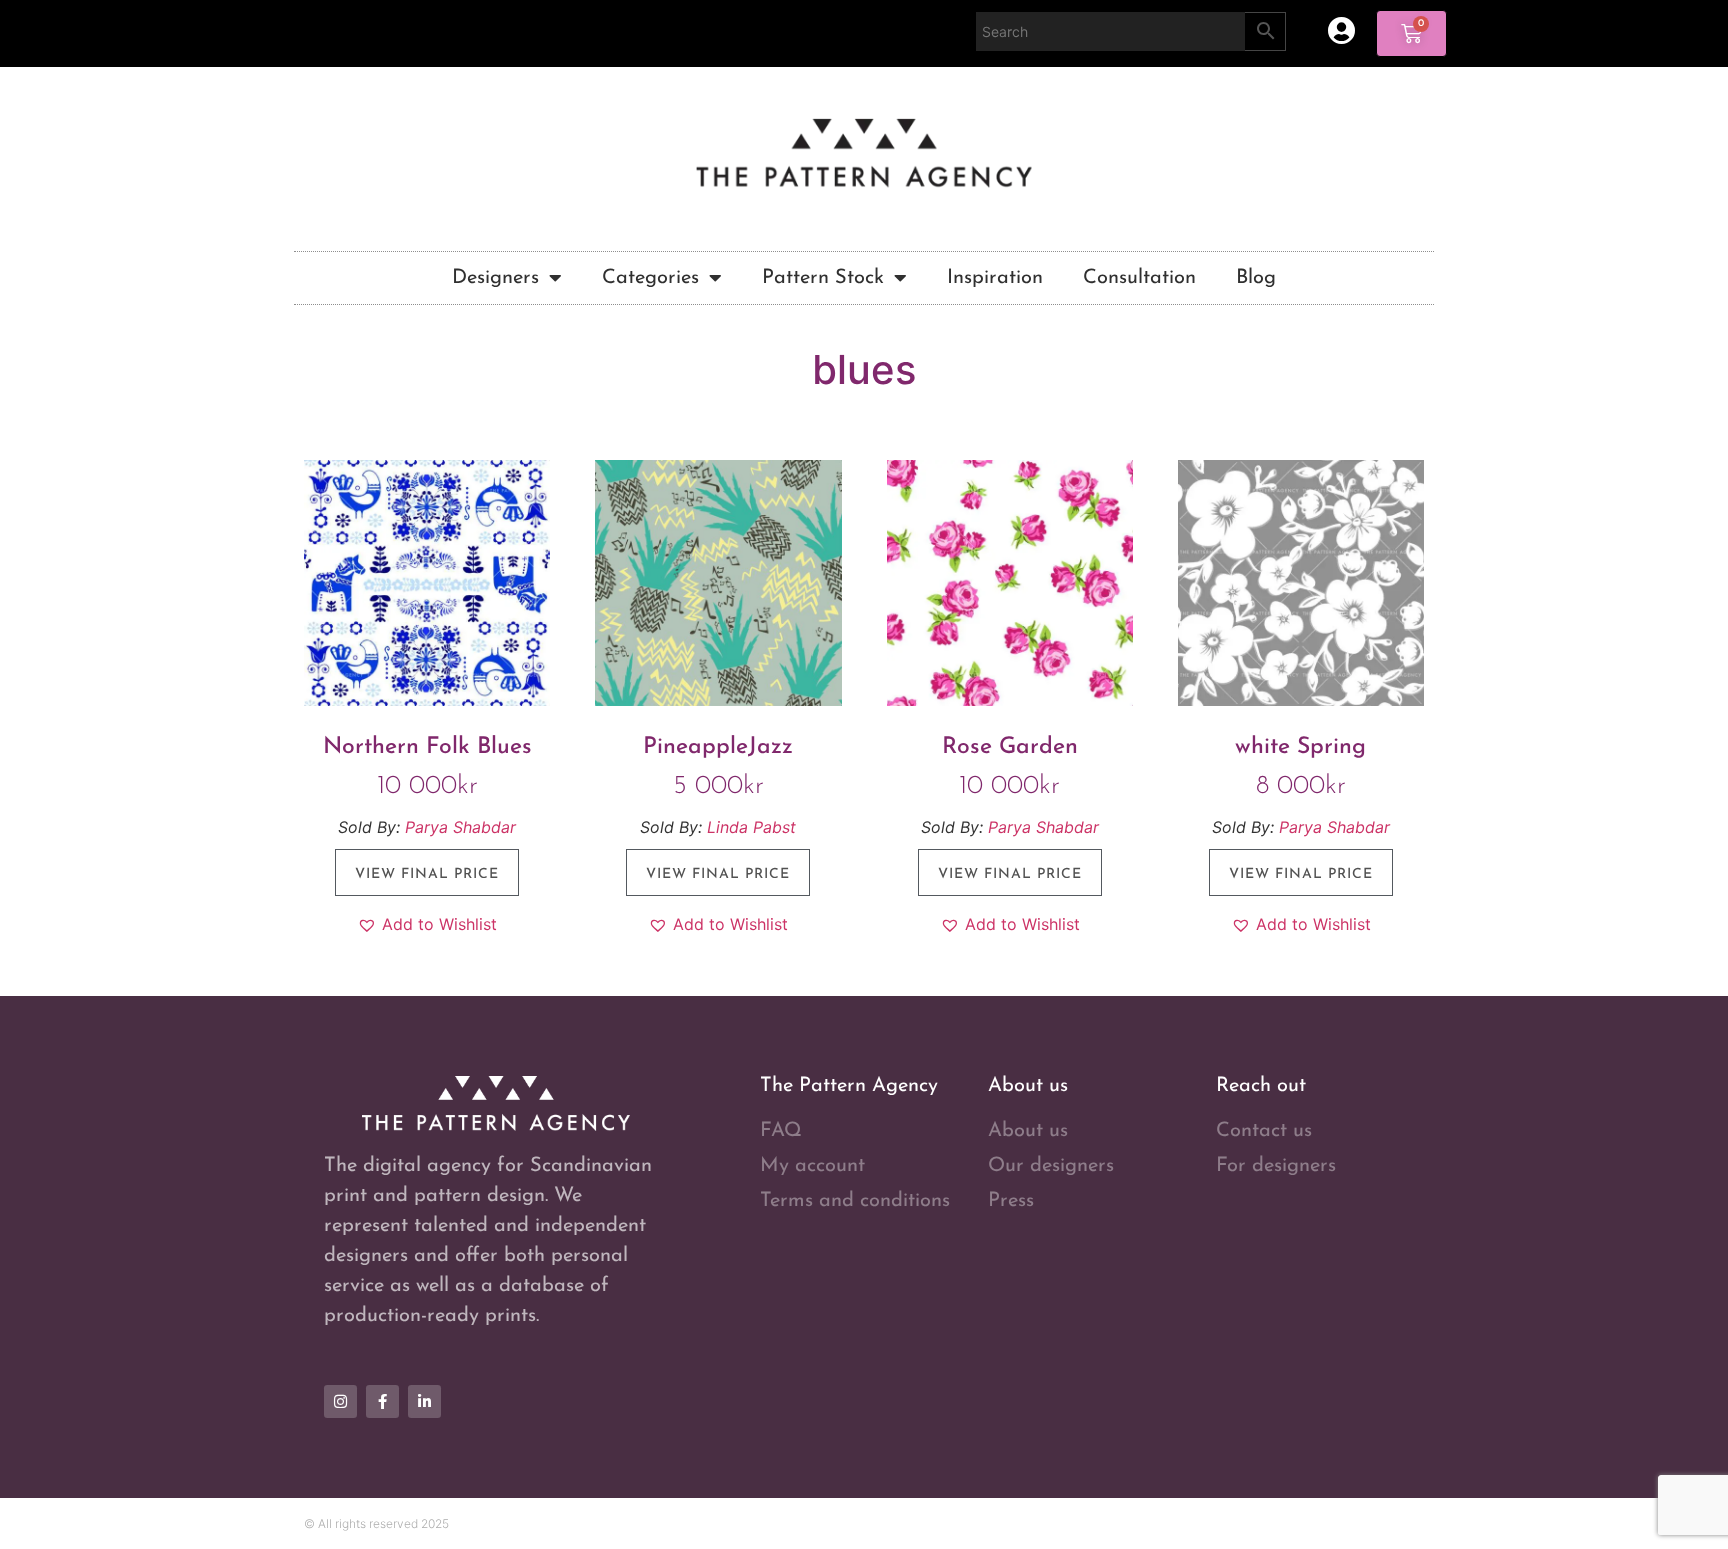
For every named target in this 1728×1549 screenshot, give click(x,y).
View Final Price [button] (427, 874)
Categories (650, 278)
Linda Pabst (751, 827)
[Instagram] (340, 1401)
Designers (495, 278)
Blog (1256, 278)
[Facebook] (382, 1401)
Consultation (1139, 278)
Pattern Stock (823, 278)
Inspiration (995, 278)
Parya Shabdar (460, 827)
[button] (427, 924)
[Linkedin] (424, 1401)
